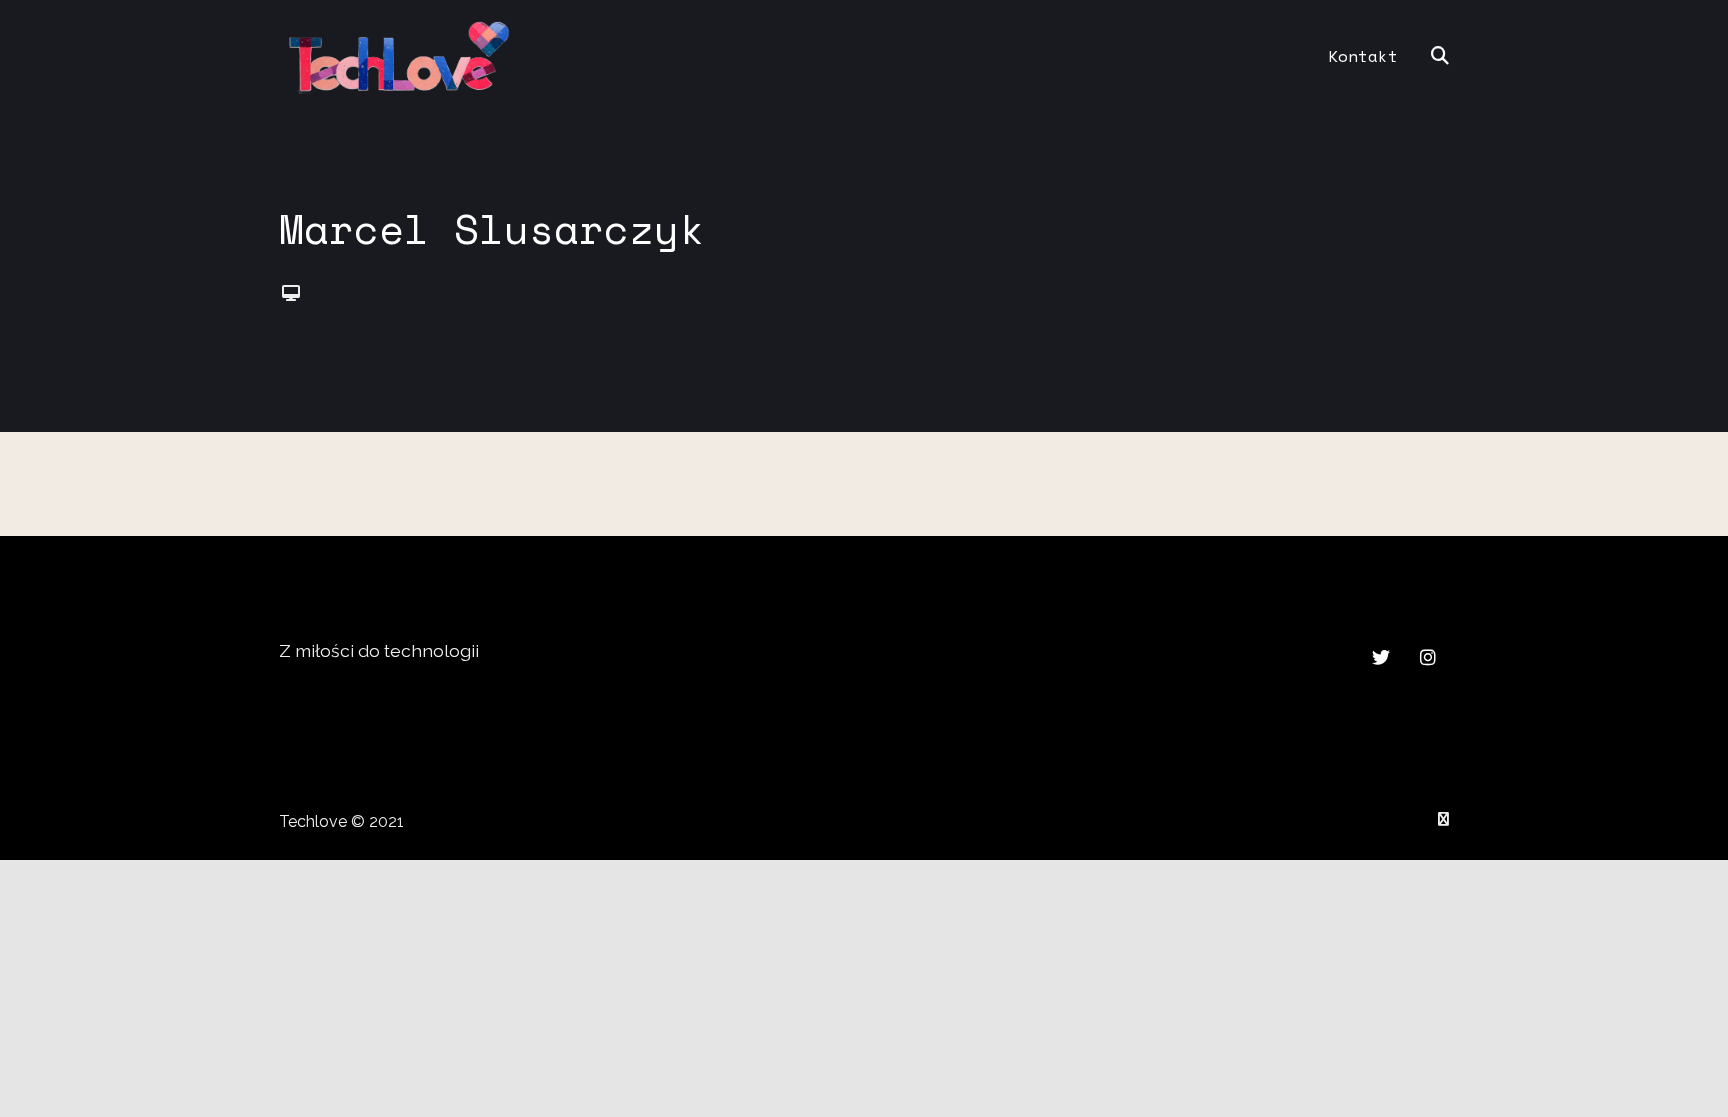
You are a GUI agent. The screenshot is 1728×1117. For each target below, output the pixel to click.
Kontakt (1363, 56)
